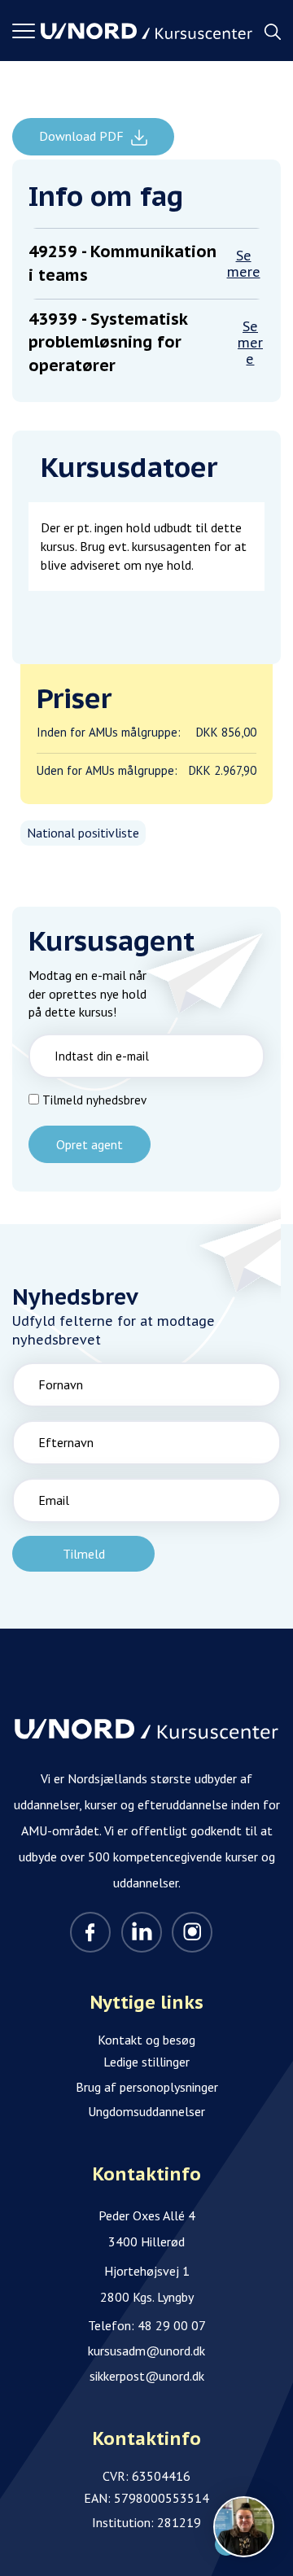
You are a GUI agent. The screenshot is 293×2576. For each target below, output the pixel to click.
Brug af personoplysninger (147, 2087)
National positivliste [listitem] (83, 833)
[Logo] (146, 31)
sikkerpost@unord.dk (147, 2376)
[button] (26, 31)
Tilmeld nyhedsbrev (94, 1100)
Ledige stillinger (146, 2062)
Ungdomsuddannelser (146, 2111)
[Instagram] (192, 1932)
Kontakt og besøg (146, 2040)
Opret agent (90, 1144)
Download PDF (83, 136)
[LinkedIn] (142, 1932)
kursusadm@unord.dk (146, 2351)
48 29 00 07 (172, 2325)
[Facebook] (90, 1932)
